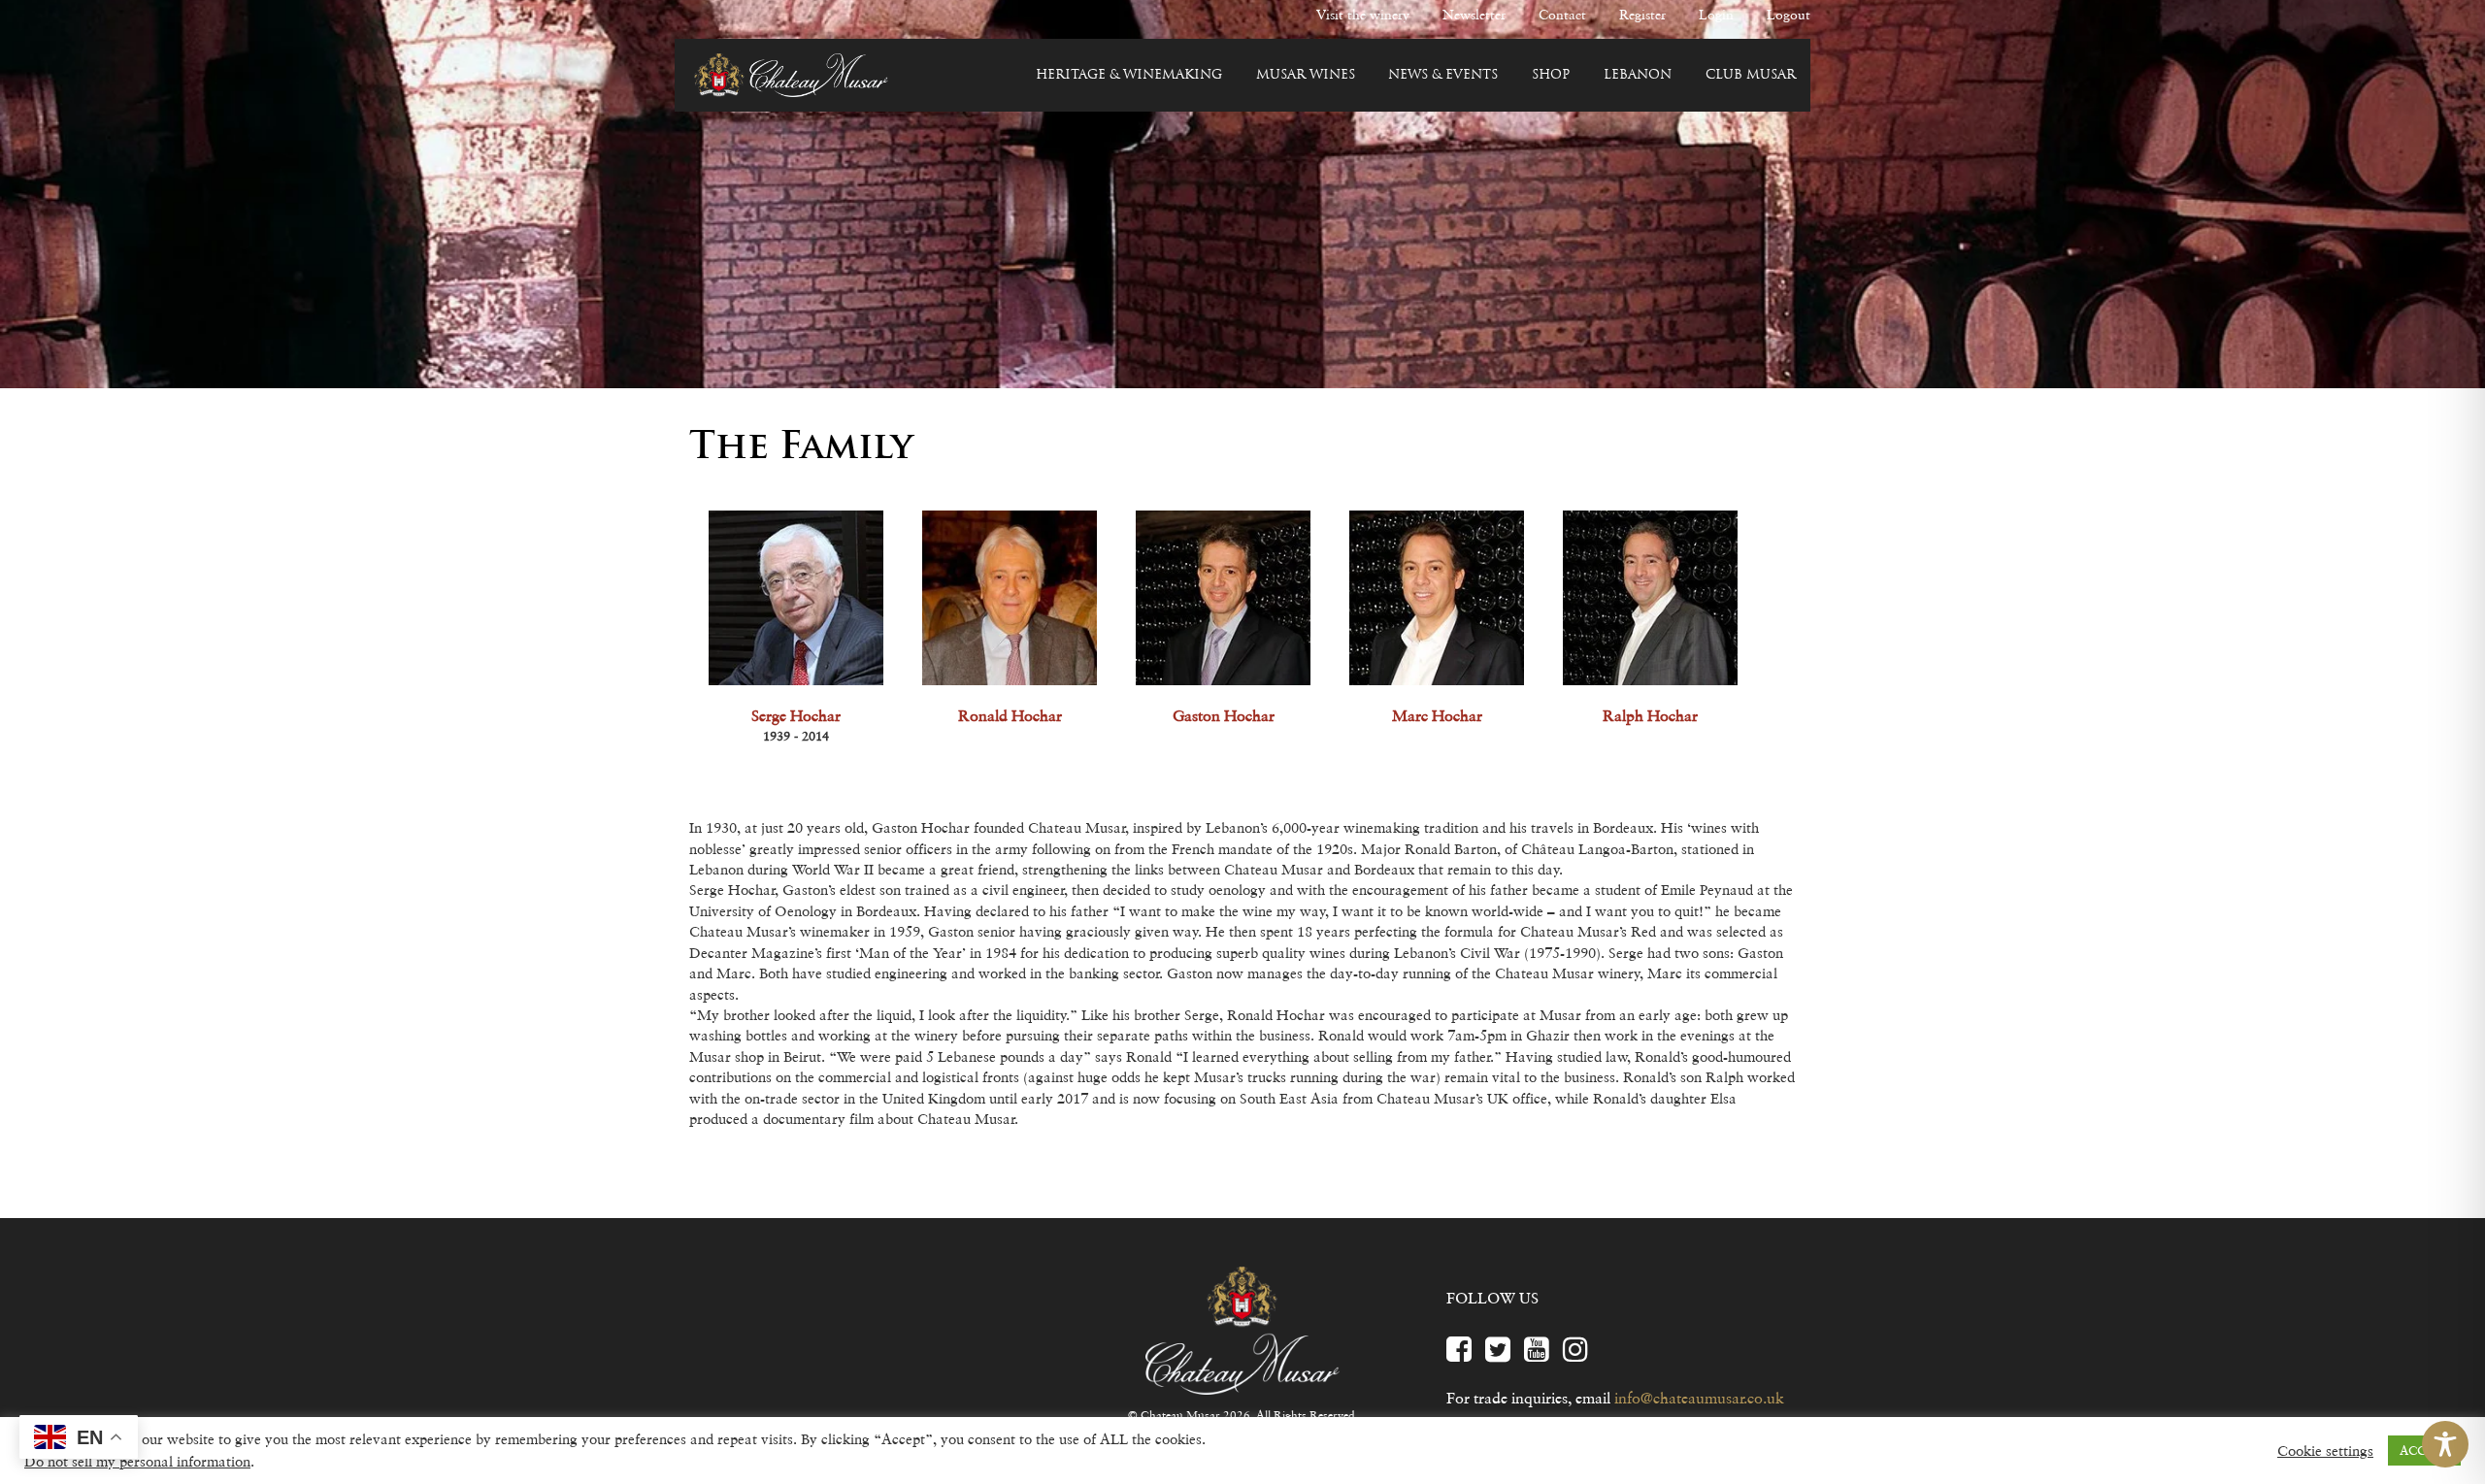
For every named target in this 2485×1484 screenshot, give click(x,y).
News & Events (1443, 75)
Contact (1562, 15)
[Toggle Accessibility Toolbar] (2445, 1444)
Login (1716, 15)
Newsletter (1474, 15)
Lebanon (1638, 75)
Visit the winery (1363, 15)
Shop (1551, 75)
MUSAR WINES (1306, 75)
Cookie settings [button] (2325, 1451)
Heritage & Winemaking (1129, 75)
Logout (1789, 15)
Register (1642, 15)
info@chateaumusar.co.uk (1699, 1398)
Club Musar (1751, 75)
